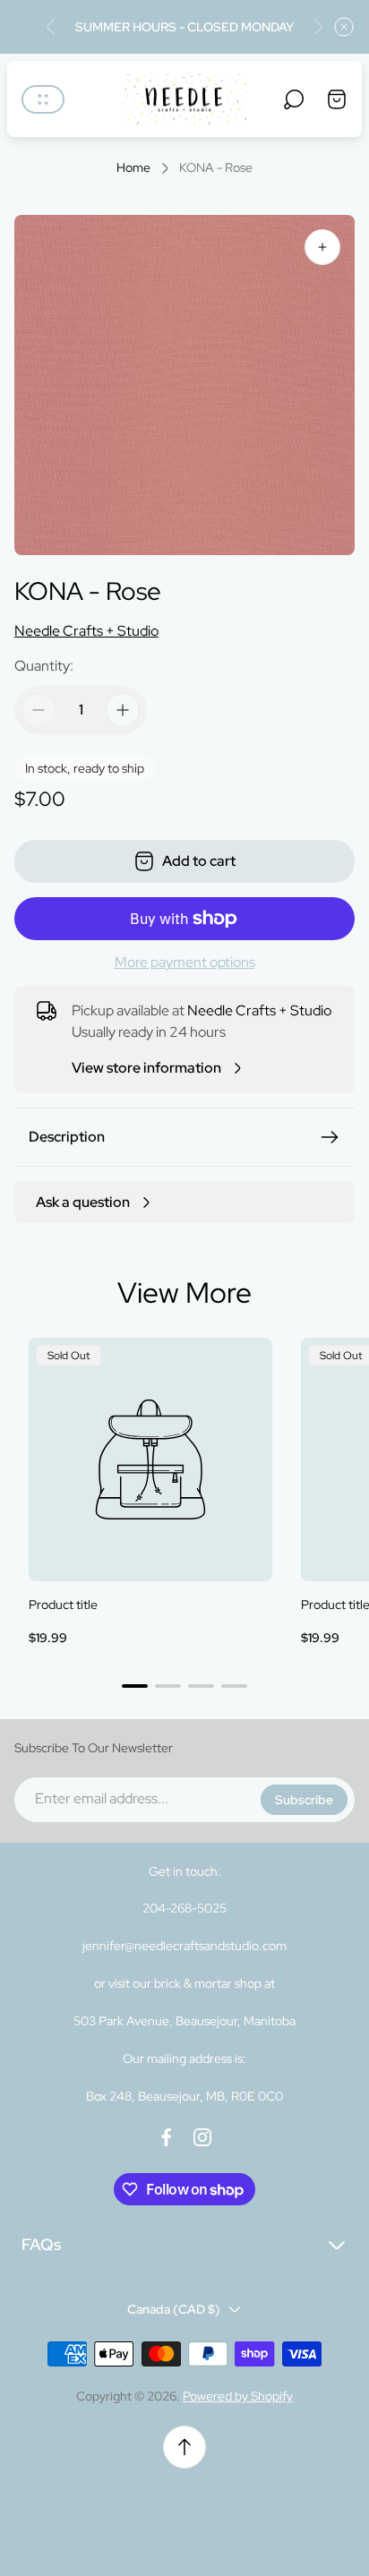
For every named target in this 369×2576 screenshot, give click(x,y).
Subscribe (304, 1800)
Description (67, 1137)
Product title (63, 1605)
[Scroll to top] (184, 2447)
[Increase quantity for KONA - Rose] (123, 710)
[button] (135, 1686)
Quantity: (44, 666)
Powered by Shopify (238, 2396)
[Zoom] (322, 247)
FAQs (41, 2244)
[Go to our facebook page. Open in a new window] (167, 2137)
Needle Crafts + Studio (86, 631)
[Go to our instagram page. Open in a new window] (202, 2137)
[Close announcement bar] (344, 27)
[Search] (294, 99)
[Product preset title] (150, 1459)
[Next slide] (318, 27)
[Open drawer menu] (43, 99)
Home (133, 168)
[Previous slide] (51, 27)
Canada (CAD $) (174, 2309)
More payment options (185, 963)
